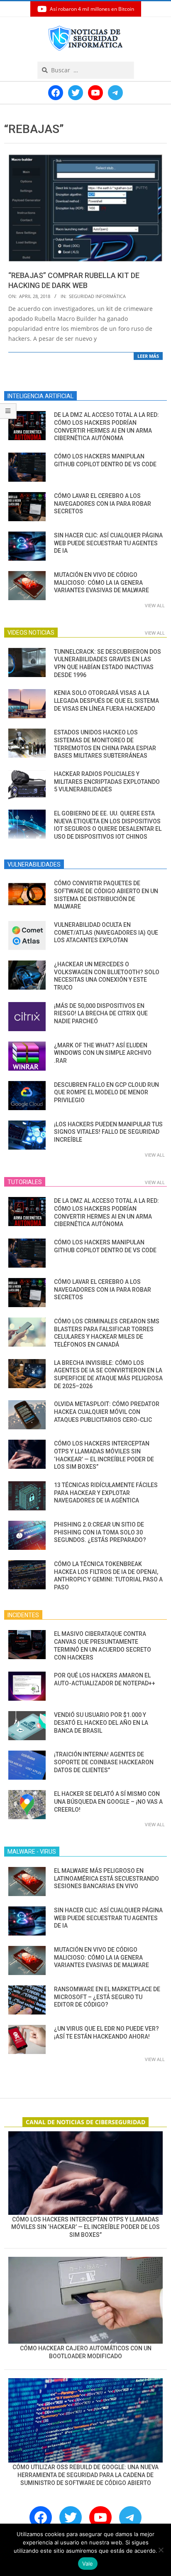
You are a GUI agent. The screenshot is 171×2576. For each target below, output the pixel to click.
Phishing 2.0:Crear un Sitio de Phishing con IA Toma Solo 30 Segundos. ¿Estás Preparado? (100, 1532)
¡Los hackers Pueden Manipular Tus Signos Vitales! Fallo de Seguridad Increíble (108, 1132)
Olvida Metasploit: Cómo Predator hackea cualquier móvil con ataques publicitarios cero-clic (107, 1412)
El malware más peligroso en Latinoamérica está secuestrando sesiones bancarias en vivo (106, 1878)
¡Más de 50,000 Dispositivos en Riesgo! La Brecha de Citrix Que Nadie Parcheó (101, 1013)
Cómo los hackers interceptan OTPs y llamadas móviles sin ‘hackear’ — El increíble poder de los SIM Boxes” (85, 2227)
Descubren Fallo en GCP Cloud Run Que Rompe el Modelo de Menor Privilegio (106, 1092)
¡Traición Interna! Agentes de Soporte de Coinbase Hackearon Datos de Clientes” (104, 1762)
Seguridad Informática (97, 296)
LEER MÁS (148, 356)
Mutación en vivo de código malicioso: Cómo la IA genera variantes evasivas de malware (101, 582)
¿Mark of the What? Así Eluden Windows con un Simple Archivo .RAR (103, 1053)
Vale (88, 2564)
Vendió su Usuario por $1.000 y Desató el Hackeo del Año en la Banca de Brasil (101, 1723)
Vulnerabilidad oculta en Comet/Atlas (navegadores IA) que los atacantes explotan (106, 932)
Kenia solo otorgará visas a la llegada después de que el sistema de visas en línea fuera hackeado (106, 701)
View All (155, 605)
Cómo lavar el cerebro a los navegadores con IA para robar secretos (103, 504)
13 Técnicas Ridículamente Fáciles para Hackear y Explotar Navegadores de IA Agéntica (106, 1493)
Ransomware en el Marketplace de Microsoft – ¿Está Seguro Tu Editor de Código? (107, 1997)
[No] (161, 2550)
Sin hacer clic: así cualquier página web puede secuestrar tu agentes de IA (108, 543)
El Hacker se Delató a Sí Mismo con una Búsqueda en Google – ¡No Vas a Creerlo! (108, 1801)
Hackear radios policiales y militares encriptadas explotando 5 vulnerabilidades (107, 782)
